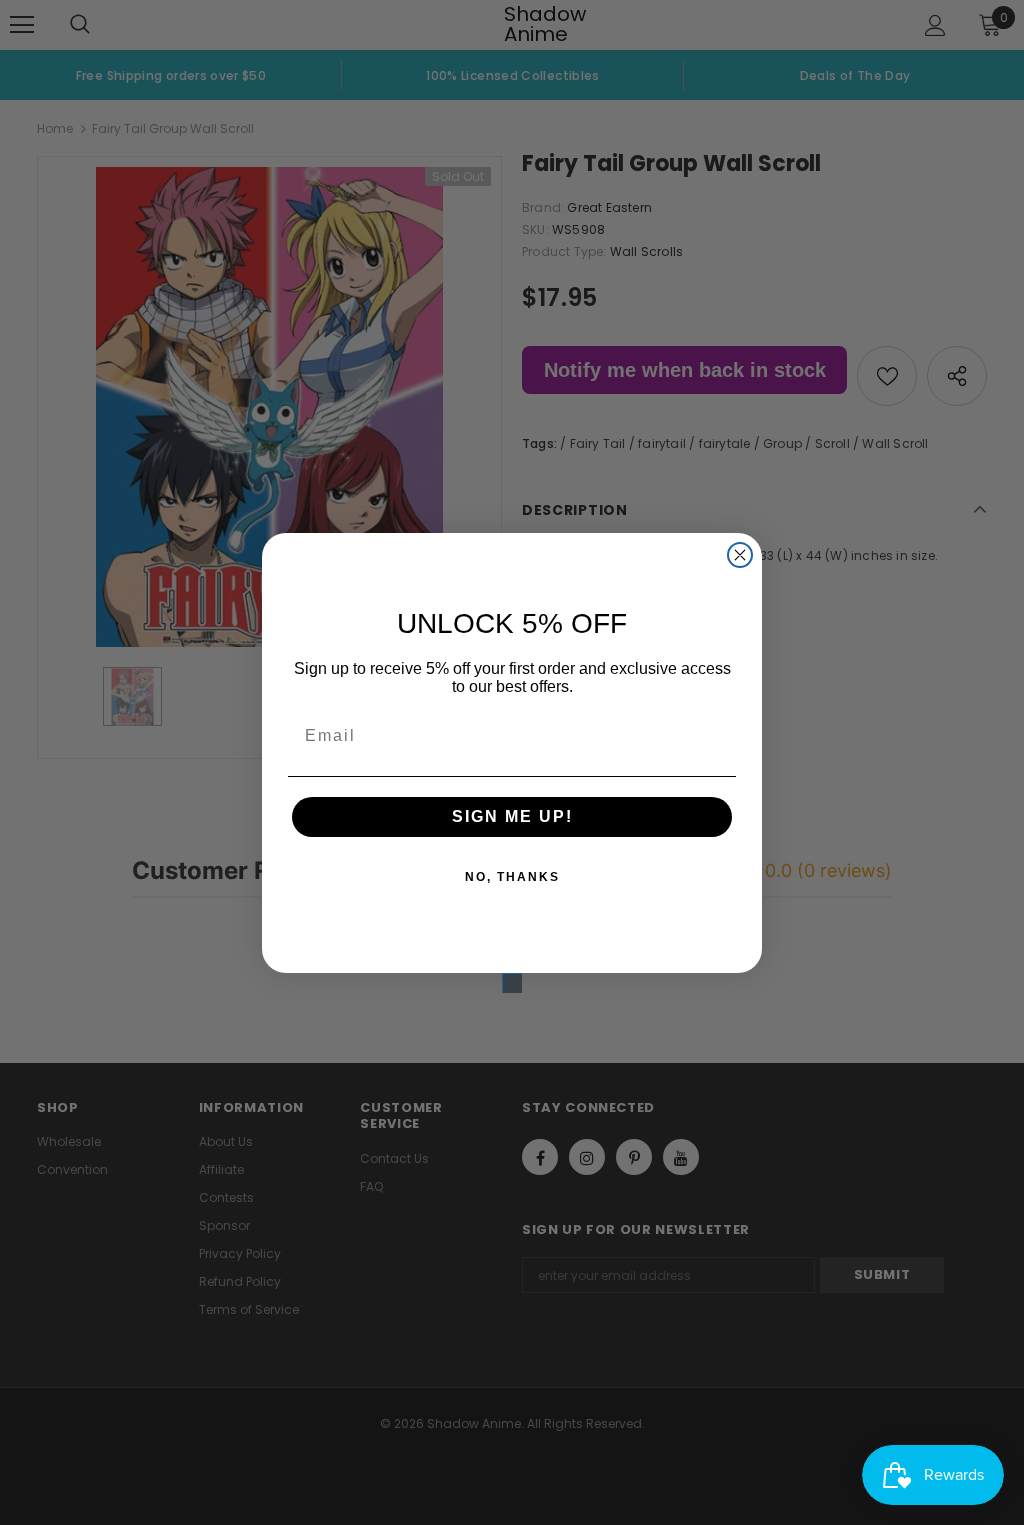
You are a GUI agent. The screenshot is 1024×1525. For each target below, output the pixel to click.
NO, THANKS (512, 877)
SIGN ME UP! (512, 816)
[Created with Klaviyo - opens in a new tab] (512, 983)
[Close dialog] (740, 555)
